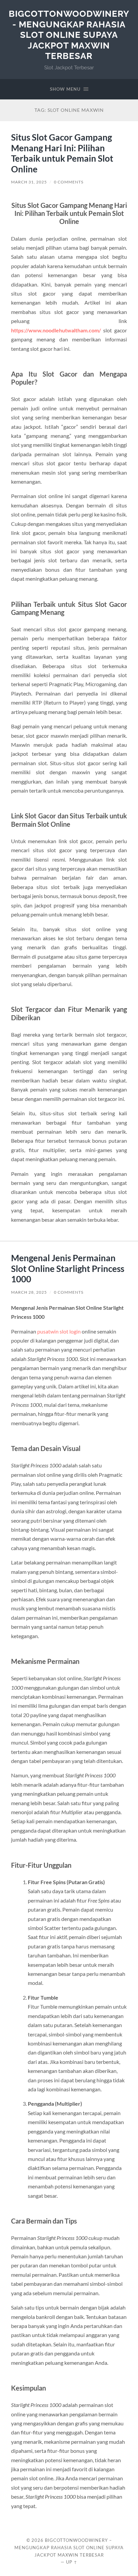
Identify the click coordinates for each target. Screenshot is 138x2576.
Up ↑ (72, 2562)
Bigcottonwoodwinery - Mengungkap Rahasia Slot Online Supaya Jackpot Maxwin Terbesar (69, 35)
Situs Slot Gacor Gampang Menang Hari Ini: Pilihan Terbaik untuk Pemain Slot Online (62, 153)
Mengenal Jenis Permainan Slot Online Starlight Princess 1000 (68, 1268)
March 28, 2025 (29, 1292)
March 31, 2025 (29, 182)
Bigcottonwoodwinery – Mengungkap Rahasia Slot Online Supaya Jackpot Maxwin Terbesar (69, 2548)
